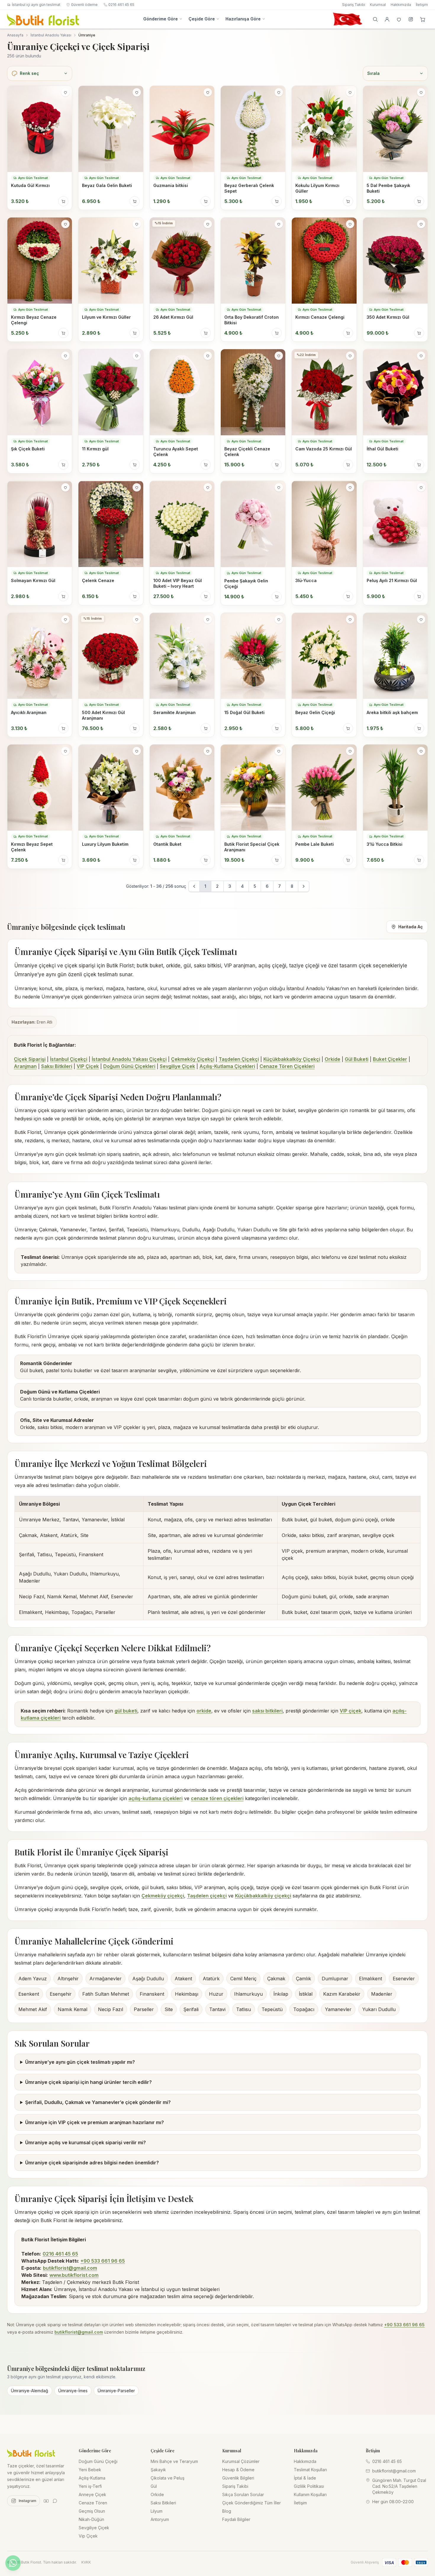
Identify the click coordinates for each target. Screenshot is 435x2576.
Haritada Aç (411, 927)
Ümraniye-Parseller (116, 2391)
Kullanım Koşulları (310, 2494)
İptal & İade (305, 2478)
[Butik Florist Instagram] (411, 19)
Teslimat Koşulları (310, 2470)
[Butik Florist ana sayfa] (31, 2453)
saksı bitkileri (267, 1711)
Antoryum (160, 2519)
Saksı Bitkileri (57, 1066)
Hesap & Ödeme (238, 2470)
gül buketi (126, 1711)
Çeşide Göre (202, 19)
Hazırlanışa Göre (243, 19)
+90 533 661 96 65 (103, 2261)
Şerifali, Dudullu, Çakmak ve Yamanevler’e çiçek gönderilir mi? (98, 2102)
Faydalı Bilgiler (236, 2519)
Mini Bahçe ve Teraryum (174, 2461)
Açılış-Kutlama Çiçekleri (227, 1066)
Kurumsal (378, 5)
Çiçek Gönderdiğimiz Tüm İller (252, 2503)
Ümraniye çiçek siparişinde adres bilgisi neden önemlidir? (92, 2163)
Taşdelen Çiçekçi (239, 1059)
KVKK (86, 2562)
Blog (227, 2511)
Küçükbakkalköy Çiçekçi (292, 1059)
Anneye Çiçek (92, 2494)
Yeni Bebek (90, 2470)
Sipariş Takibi (354, 5)
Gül (154, 2486)
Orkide (332, 1059)
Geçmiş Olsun (92, 2511)
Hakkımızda (401, 5)
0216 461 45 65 (121, 5)
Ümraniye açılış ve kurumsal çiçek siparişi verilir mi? (86, 2142)
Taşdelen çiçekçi (207, 1896)
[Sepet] (423, 19)
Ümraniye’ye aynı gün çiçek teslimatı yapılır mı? (80, 2062)
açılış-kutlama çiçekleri (156, 1798)
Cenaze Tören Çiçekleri (287, 1066)
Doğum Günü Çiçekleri (129, 1066)
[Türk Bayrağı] (347, 19)
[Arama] (375, 19)
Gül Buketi (357, 1059)
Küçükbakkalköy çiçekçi (263, 1896)
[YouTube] (46, 2501)
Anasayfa (15, 35)
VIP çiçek (351, 1711)
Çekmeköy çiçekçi (163, 1896)
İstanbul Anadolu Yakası (51, 35)
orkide (204, 1711)
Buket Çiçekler (390, 1059)
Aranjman (25, 1066)
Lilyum (157, 2511)
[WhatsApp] (55, 2501)
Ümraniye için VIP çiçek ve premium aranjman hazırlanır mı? (95, 2122)
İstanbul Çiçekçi (69, 1059)
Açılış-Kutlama (92, 2478)
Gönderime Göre (161, 19)
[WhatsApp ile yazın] (13, 2563)
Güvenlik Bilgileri (238, 2478)
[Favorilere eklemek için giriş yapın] (65, 92)
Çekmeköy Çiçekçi (193, 1059)
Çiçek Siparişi (30, 1059)
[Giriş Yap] (387, 19)
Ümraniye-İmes (73, 2391)
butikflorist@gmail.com (70, 2268)
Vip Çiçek (88, 2536)
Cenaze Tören (93, 2503)
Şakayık (158, 2470)
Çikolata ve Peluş (167, 2478)
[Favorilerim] (399, 19)
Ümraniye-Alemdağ (30, 2391)
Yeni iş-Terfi (90, 2486)
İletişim (422, 5)
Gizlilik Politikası (309, 2486)
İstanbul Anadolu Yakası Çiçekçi (129, 1059)
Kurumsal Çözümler (241, 2461)
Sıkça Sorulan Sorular (243, 2494)
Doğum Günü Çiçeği (98, 2461)
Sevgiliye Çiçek (177, 1066)
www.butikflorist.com (74, 2275)
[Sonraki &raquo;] (304, 886)
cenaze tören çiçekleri (217, 1798)
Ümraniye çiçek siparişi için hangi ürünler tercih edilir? (88, 2082)
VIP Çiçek (88, 1066)
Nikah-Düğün (91, 2519)
